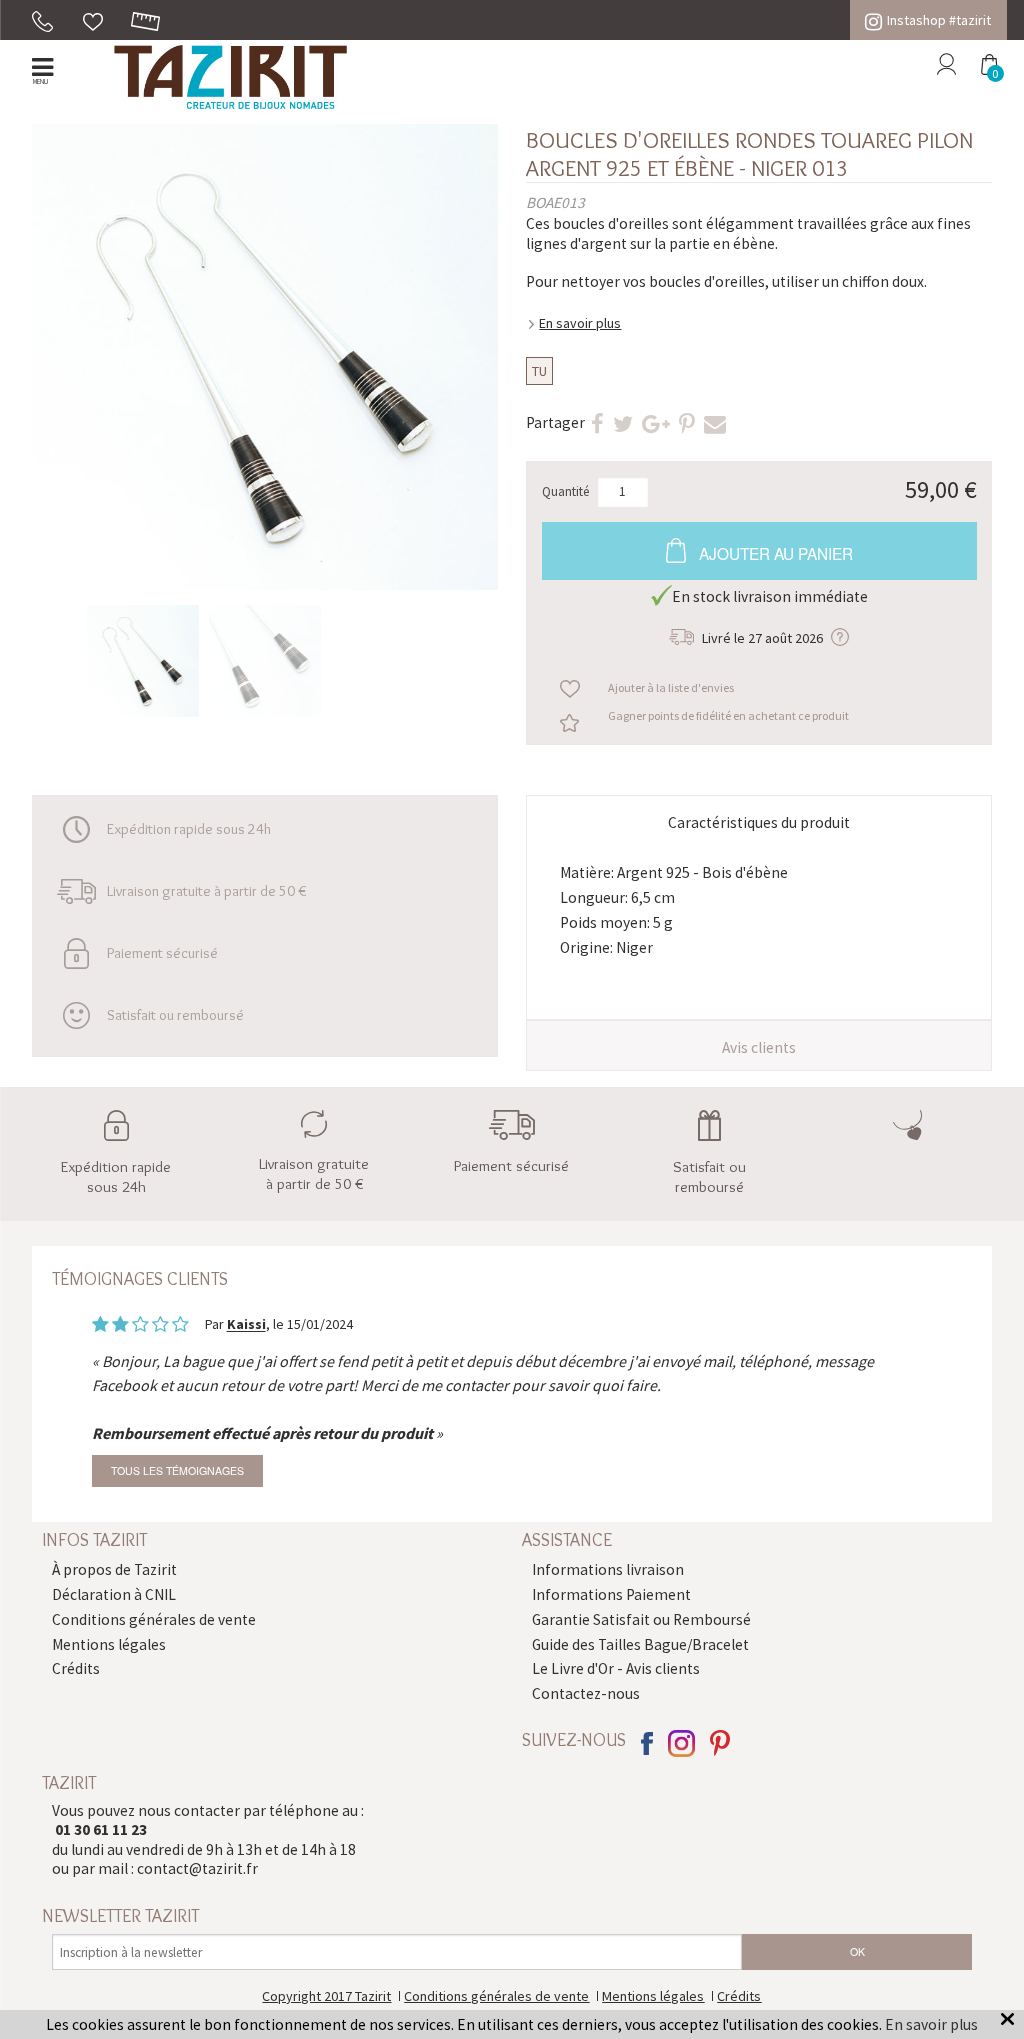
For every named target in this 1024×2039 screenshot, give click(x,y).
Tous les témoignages (177, 1470)
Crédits (76, 1668)
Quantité (566, 491)
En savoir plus (580, 323)
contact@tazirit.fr (197, 1868)
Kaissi (246, 1325)
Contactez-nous (586, 1693)
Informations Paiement (611, 1594)
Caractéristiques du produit (759, 822)
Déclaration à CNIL (114, 1594)
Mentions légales (109, 1644)
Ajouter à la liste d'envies (671, 687)
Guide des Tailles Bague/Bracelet (640, 1644)
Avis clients (759, 1047)
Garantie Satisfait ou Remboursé (641, 1619)
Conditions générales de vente (154, 1619)
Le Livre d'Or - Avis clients (616, 1668)
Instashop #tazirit (939, 20)
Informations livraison (608, 1569)
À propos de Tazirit (114, 1569)
